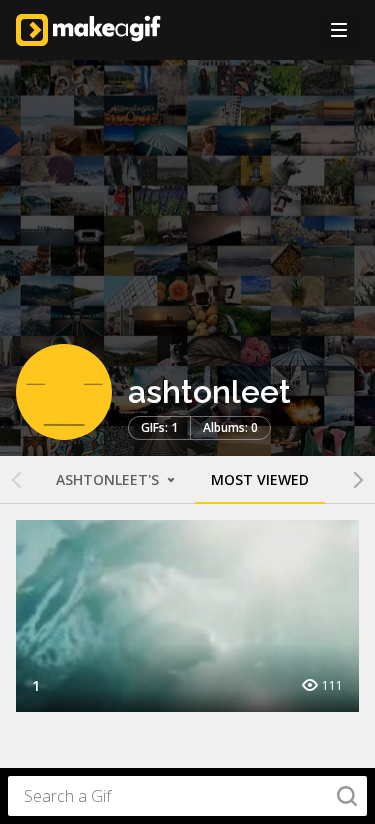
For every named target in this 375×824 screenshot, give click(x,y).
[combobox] (187, 796)
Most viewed (260, 479)
